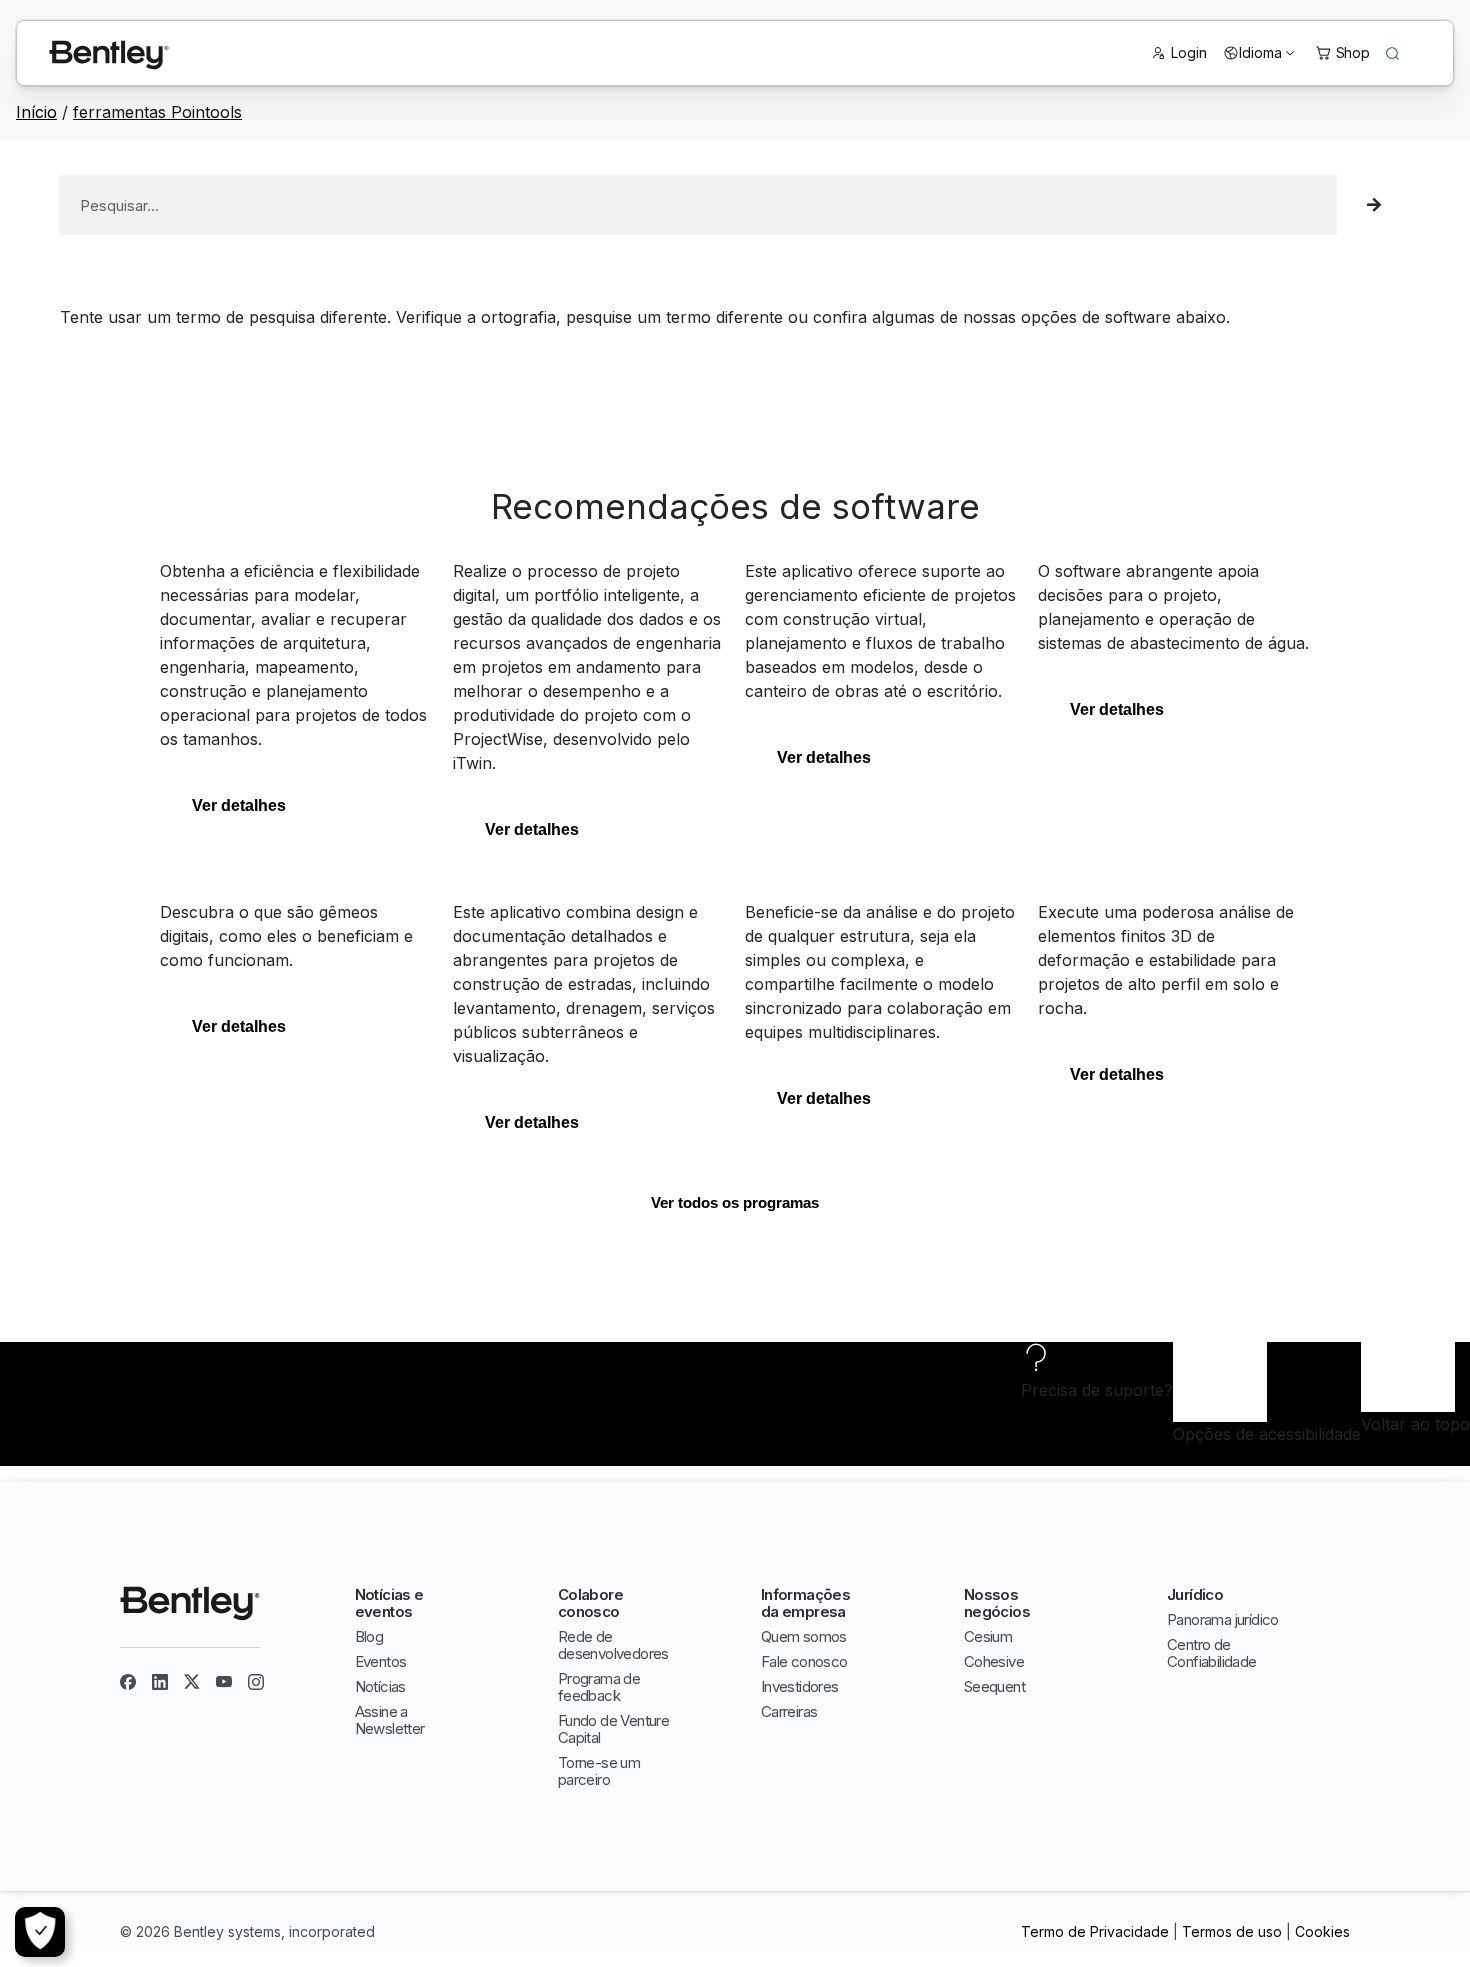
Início (36, 112)
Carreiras (789, 1711)
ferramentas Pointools (157, 112)
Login (1189, 52)
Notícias (380, 1686)
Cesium (988, 1636)
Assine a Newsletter (390, 1720)
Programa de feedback (599, 1687)
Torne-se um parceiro (599, 1771)
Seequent (994, 1686)
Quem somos (804, 1636)
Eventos (381, 1661)
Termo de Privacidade (1095, 1931)
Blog (369, 1636)
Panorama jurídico (1223, 1619)
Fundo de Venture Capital (613, 1729)
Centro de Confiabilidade (1212, 1653)
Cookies (1322, 1931)
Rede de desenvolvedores (613, 1645)
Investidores (800, 1686)
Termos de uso (1232, 1931)
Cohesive (994, 1661)
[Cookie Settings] (40, 1932)
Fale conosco (804, 1661)
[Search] (1373, 205)
